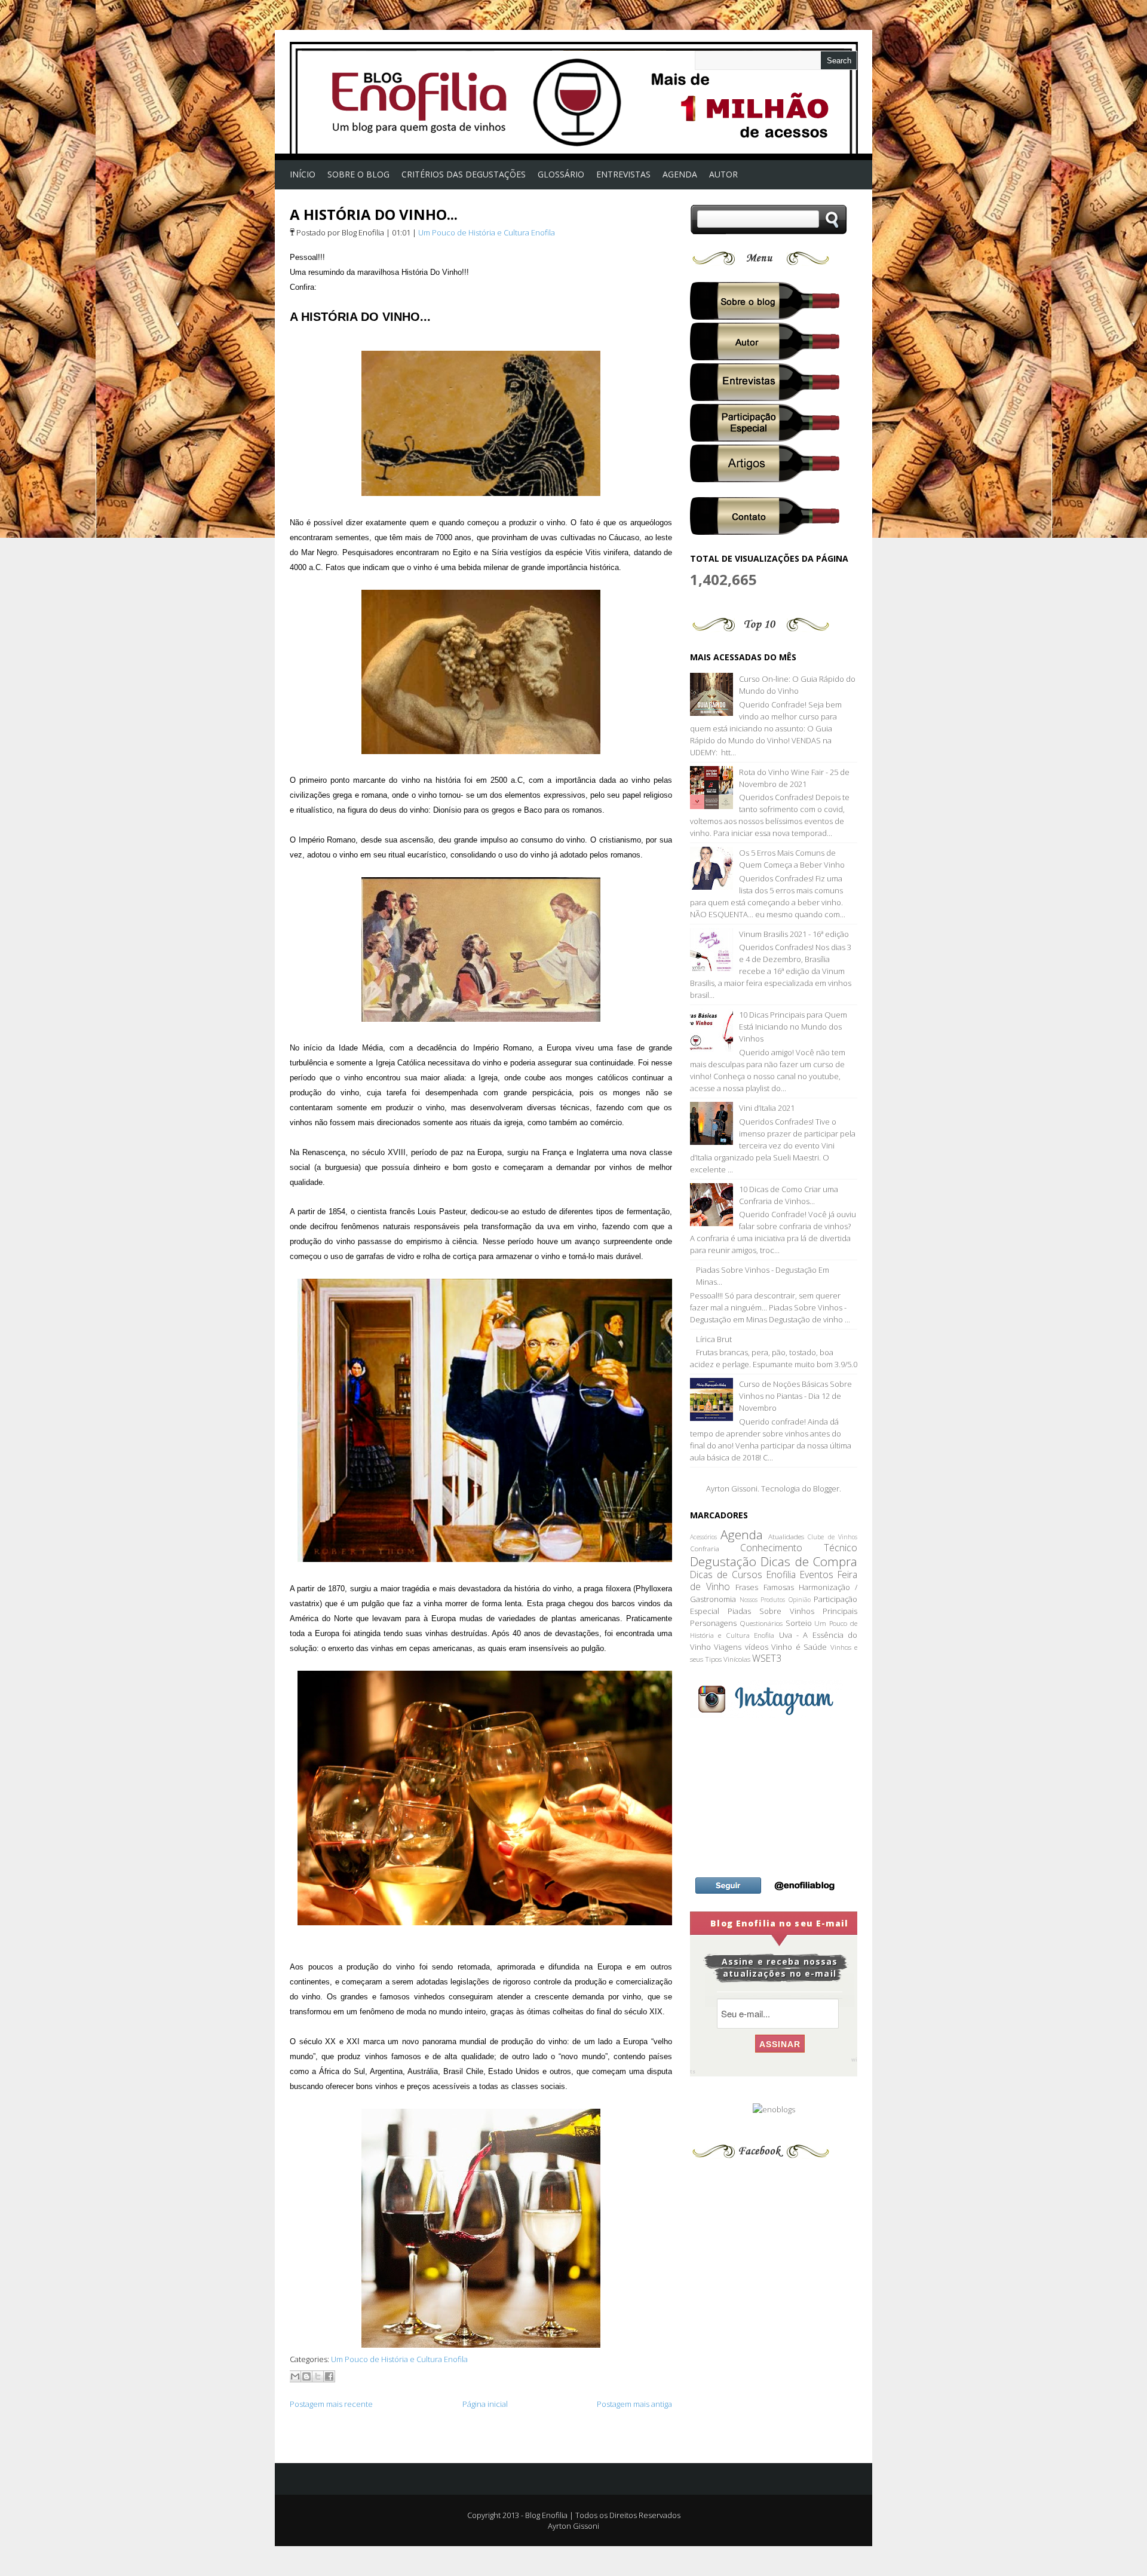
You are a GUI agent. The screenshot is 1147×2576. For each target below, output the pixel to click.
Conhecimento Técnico (799, 1548)
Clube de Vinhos (832, 1537)
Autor (723, 174)
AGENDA (680, 174)
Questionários (761, 1623)
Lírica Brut (714, 1339)
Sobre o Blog (358, 174)
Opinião (800, 1600)
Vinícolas (737, 1659)
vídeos (757, 1647)
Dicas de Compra (809, 1561)
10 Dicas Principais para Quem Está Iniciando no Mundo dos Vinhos (793, 1027)
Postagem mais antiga (634, 2404)
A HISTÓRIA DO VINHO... (374, 214)
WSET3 (767, 1658)
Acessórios (703, 1537)
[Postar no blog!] (306, 2376)
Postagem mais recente (331, 2404)
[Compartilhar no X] (318, 2376)
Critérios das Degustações (464, 174)
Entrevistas (623, 174)
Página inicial (485, 2404)
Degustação (723, 1561)
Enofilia (781, 1575)
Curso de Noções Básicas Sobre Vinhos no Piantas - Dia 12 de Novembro (795, 1396)
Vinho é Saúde (799, 1647)
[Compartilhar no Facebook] (329, 2376)
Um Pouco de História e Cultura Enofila (487, 232)
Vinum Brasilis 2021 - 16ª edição (794, 934)
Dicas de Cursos (726, 1575)
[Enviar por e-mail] (295, 2376)
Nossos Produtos (763, 1600)
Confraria (705, 1548)
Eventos (817, 1575)
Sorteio (799, 1623)
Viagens (728, 1647)
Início (303, 174)
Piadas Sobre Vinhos (771, 1611)
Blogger (826, 1488)
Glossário (561, 174)
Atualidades (786, 1536)
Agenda (742, 1534)
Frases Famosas (764, 1587)
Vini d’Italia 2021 (767, 1108)
